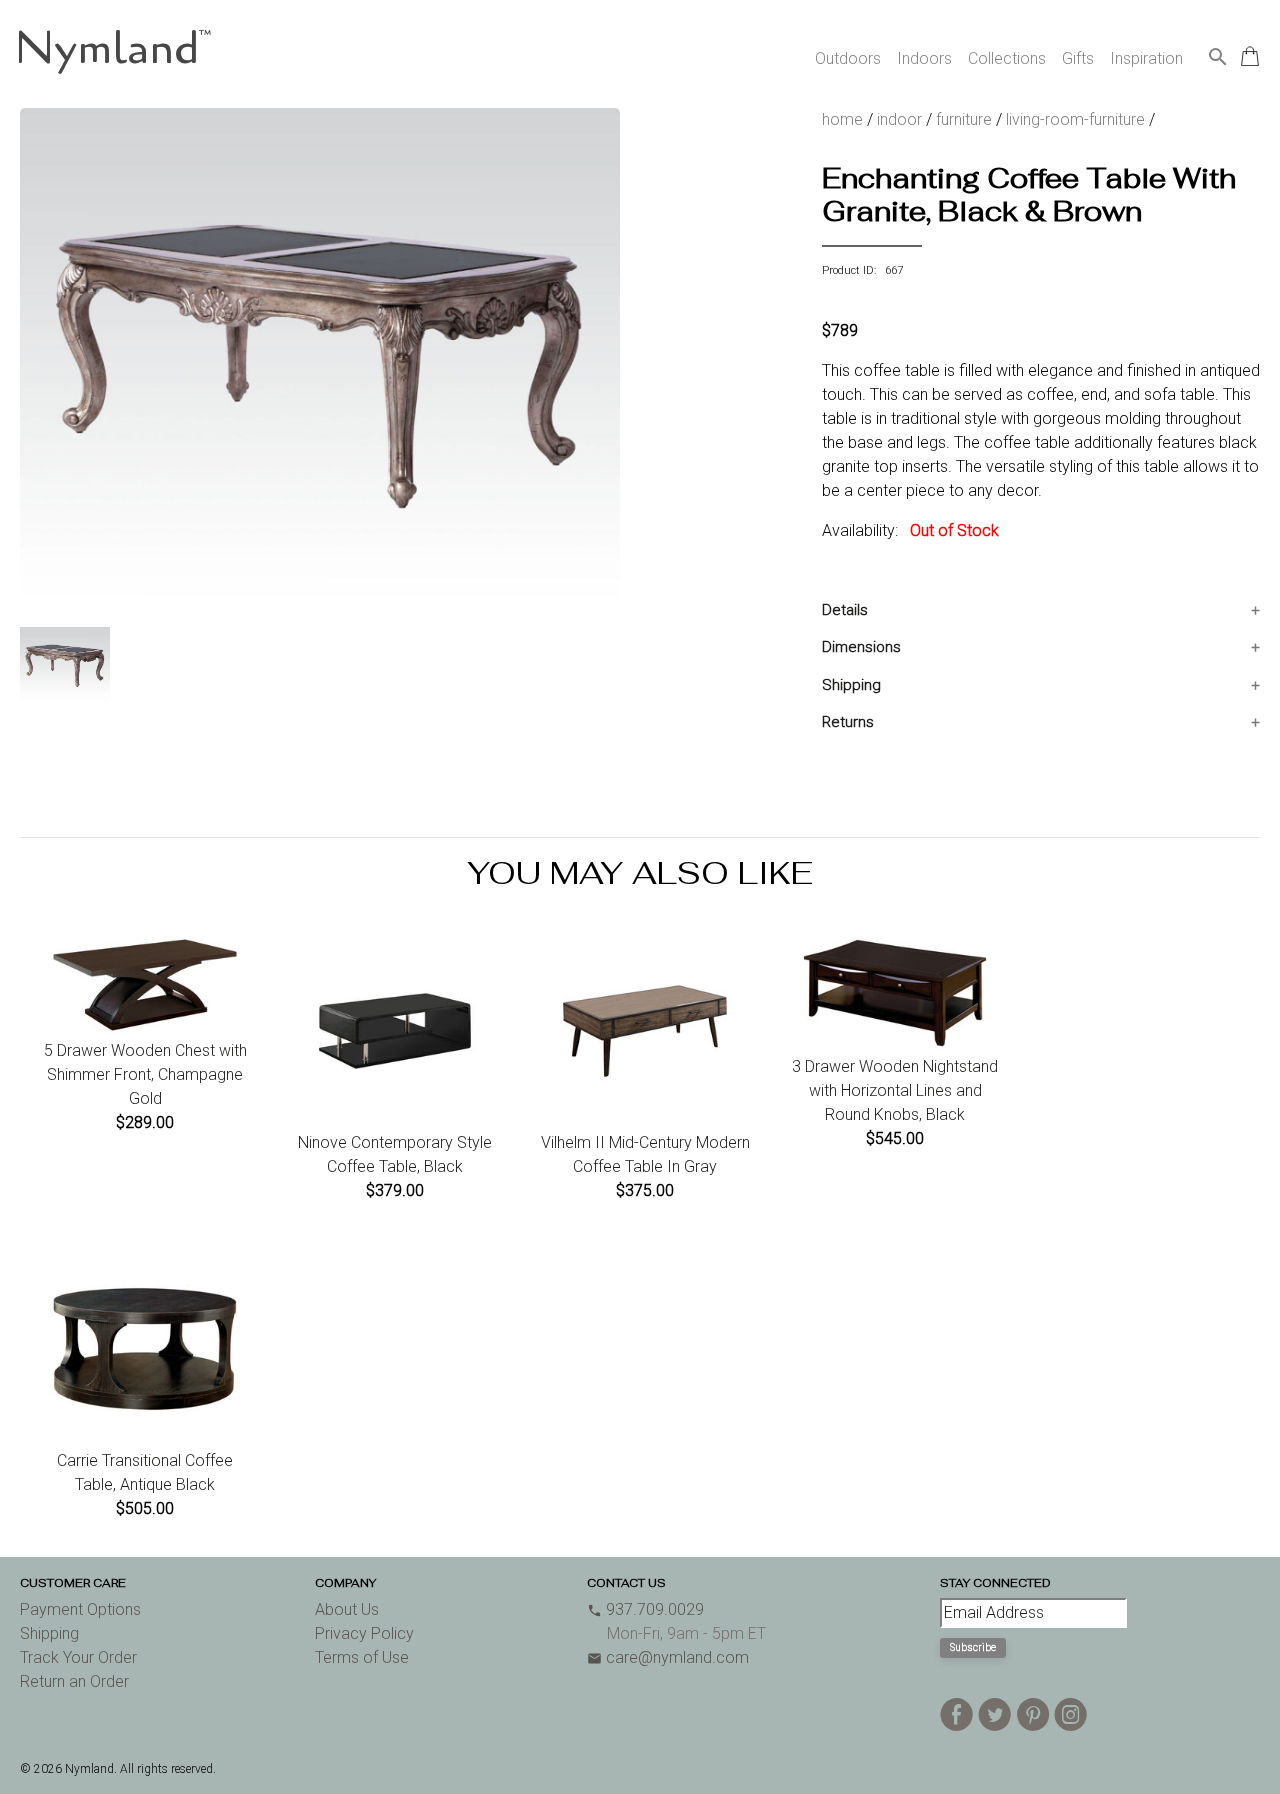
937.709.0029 (645, 1609)
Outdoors (848, 58)
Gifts (1078, 58)
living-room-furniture (1075, 119)
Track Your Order (78, 1657)
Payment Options (80, 1609)
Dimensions (861, 647)
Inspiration (1146, 58)
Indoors (924, 58)
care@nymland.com (668, 1657)
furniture (964, 119)
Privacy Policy (364, 1633)
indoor (899, 119)
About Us (347, 1609)
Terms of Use (362, 1657)
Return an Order (74, 1681)
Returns (848, 722)
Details (845, 610)
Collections (1007, 58)
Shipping (851, 685)
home (842, 119)
